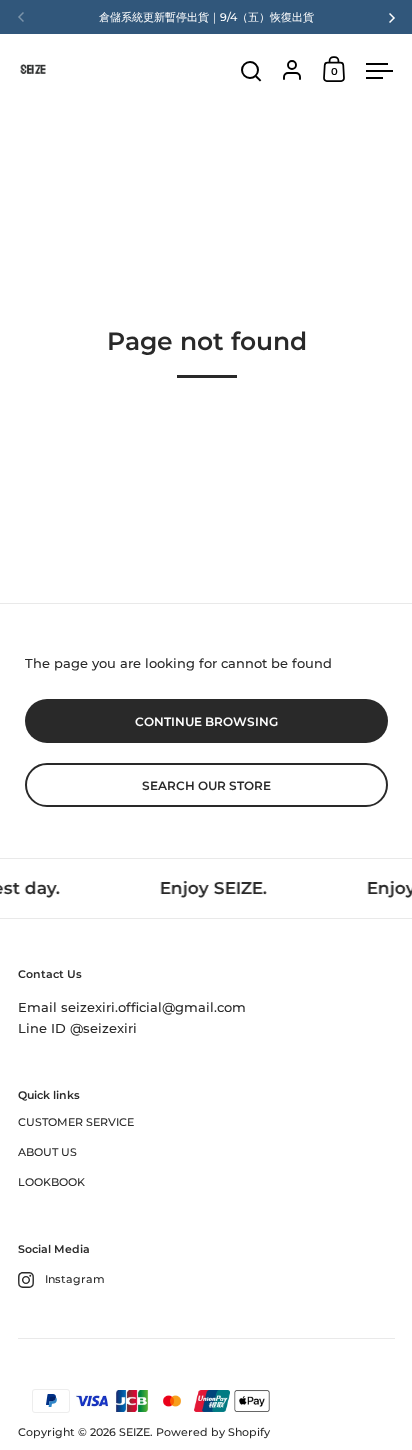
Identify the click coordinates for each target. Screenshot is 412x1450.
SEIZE (134, 1432)
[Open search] (251, 71)
